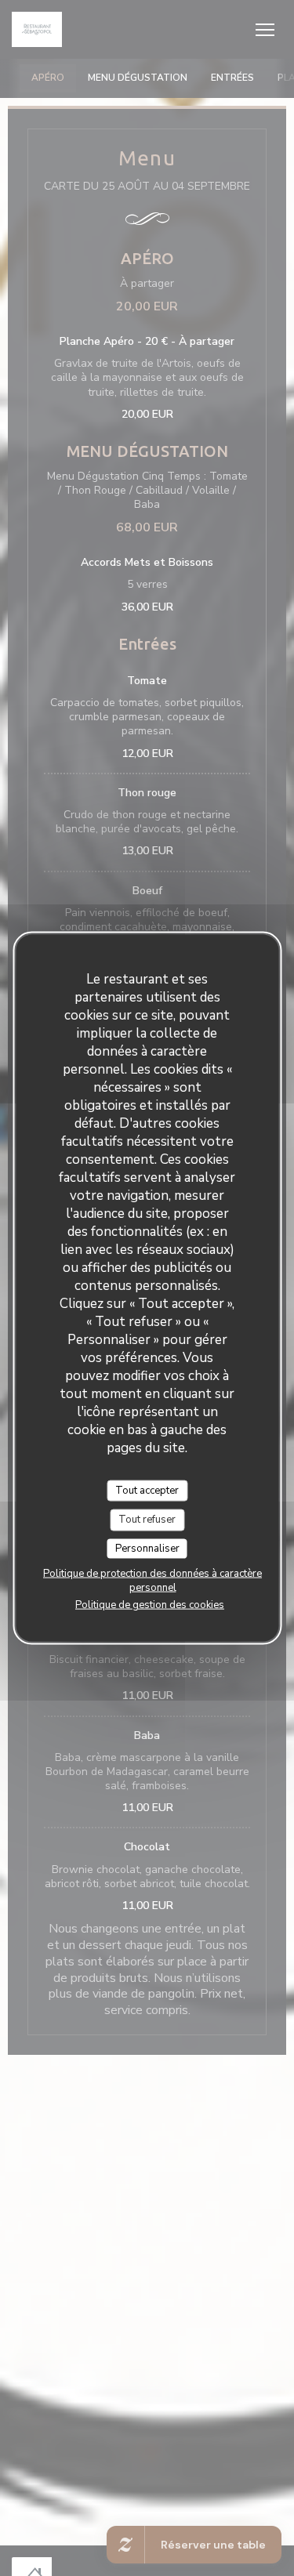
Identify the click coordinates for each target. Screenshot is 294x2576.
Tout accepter (147, 1490)
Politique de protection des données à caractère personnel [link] (152, 1581)
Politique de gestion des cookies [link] (150, 1605)
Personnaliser (147, 1548)
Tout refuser (147, 1520)
